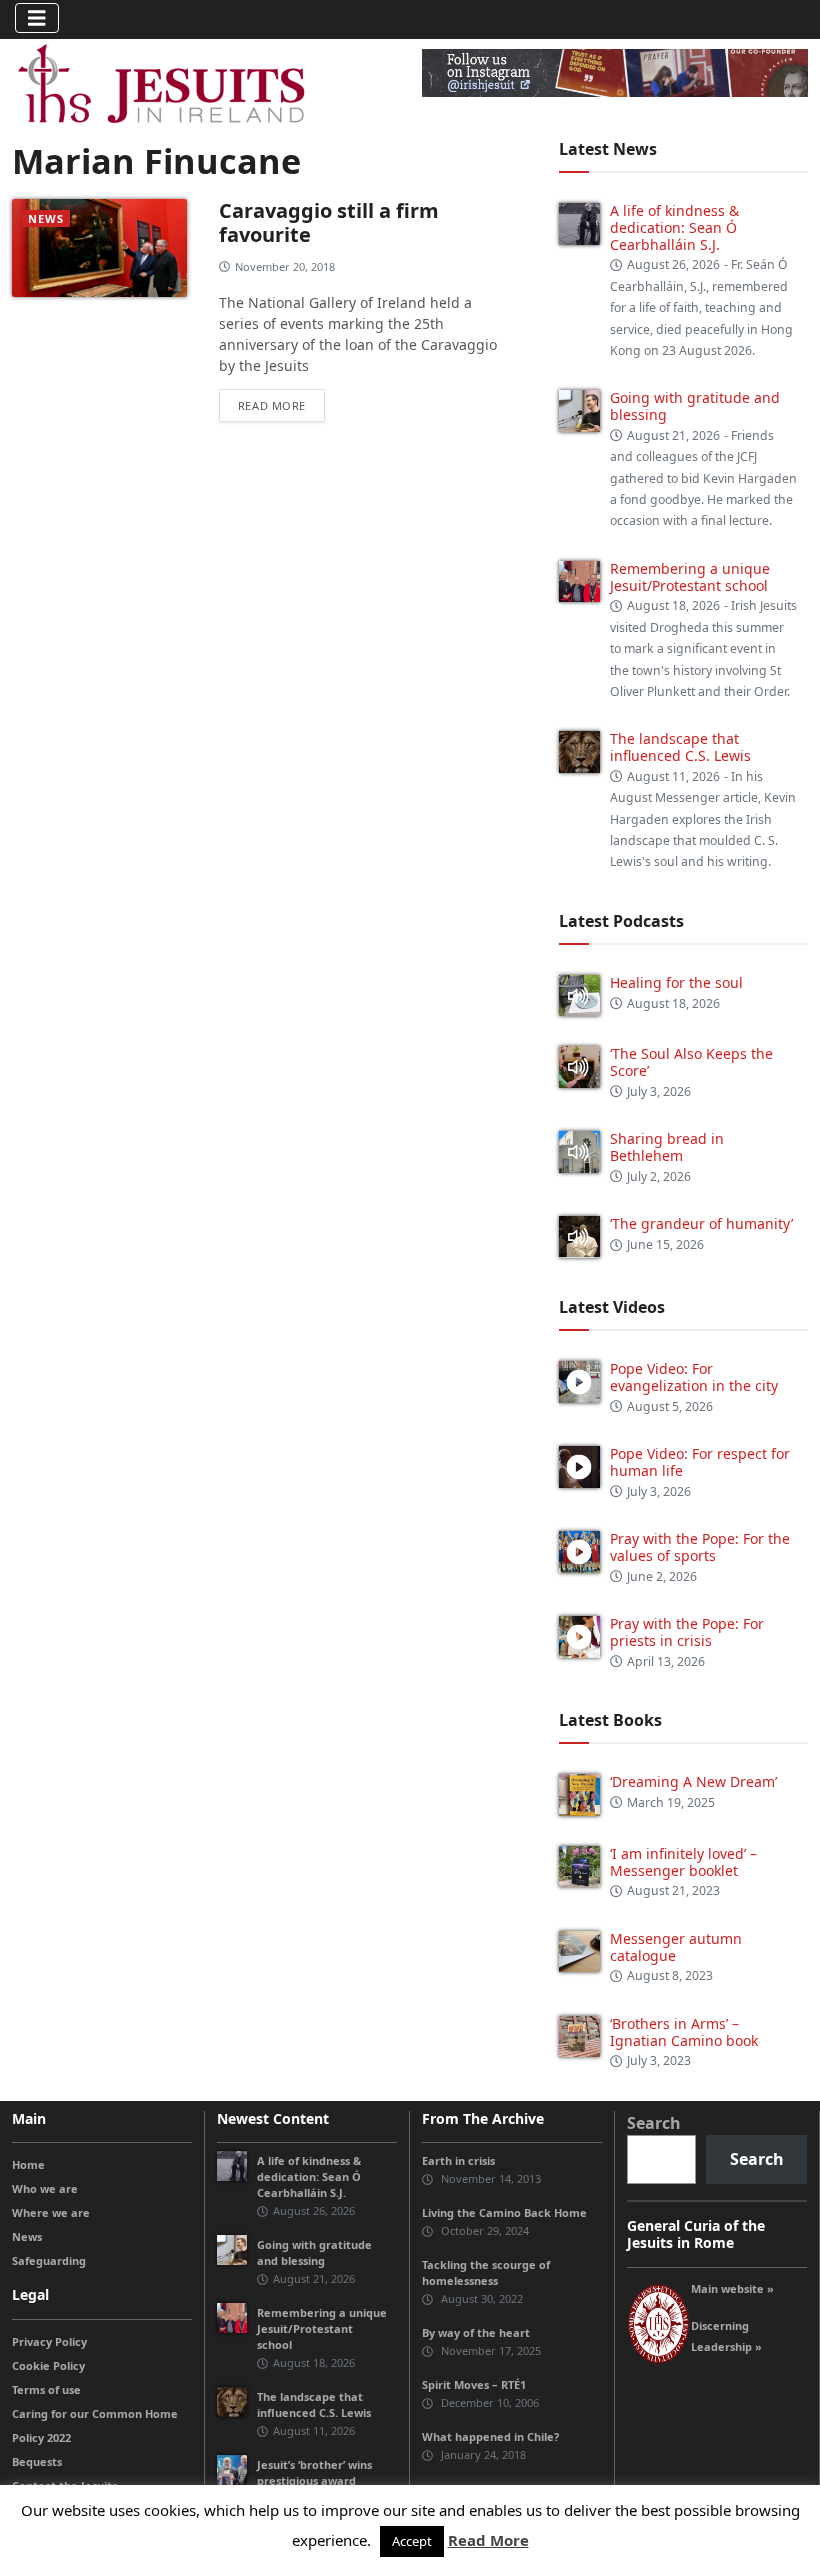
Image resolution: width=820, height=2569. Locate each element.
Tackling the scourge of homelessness (486, 2272)
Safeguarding (49, 2260)
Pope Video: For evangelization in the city (696, 1377)
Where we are (51, 2212)
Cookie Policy (48, 2365)
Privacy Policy (49, 2341)
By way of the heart (476, 2332)
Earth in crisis (458, 2160)
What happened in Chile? (490, 2436)
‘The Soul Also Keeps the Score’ (691, 1062)
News (46, 218)
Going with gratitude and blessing (695, 406)
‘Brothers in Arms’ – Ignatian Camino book (684, 2032)
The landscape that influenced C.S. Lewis (680, 747)
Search (654, 2123)
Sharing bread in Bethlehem (667, 1147)
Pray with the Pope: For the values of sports (700, 1547)
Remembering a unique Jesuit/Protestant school (690, 577)
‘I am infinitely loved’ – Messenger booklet (683, 1862)
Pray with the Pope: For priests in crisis (687, 1632)
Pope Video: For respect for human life (700, 1462)
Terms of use (46, 2389)
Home (28, 2164)
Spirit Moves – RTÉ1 (474, 2384)
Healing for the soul (676, 982)
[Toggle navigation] (37, 18)
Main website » (732, 2288)
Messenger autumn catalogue (676, 1947)
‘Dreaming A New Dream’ (693, 1781)
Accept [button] (412, 2541)
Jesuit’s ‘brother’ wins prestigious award (314, 2472)
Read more (272, 405)
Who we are (45, 2188)
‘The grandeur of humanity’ (701, 1223)
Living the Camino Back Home (504, 2212)
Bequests (37, 2461)
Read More (488, 2540)
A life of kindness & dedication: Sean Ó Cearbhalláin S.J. (674, 227)
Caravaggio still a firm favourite (329, 222)
